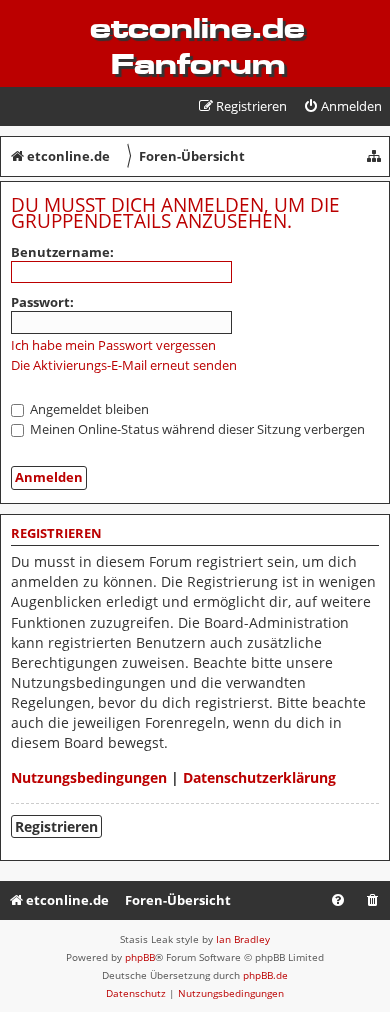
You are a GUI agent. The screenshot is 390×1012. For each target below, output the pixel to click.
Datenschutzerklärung (259, 777)
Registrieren (56, 826)
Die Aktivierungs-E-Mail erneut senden (124, 365)
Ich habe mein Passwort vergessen (113, 345)
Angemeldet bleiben (88, 409)
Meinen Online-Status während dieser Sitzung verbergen (196, 429)
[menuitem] (342, 106)
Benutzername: (62, 252)
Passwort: (42, 302)
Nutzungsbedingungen (89, 777)
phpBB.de (265, 975)
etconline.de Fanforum (197, 46)
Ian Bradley (243, 939)
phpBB (140, 957)
